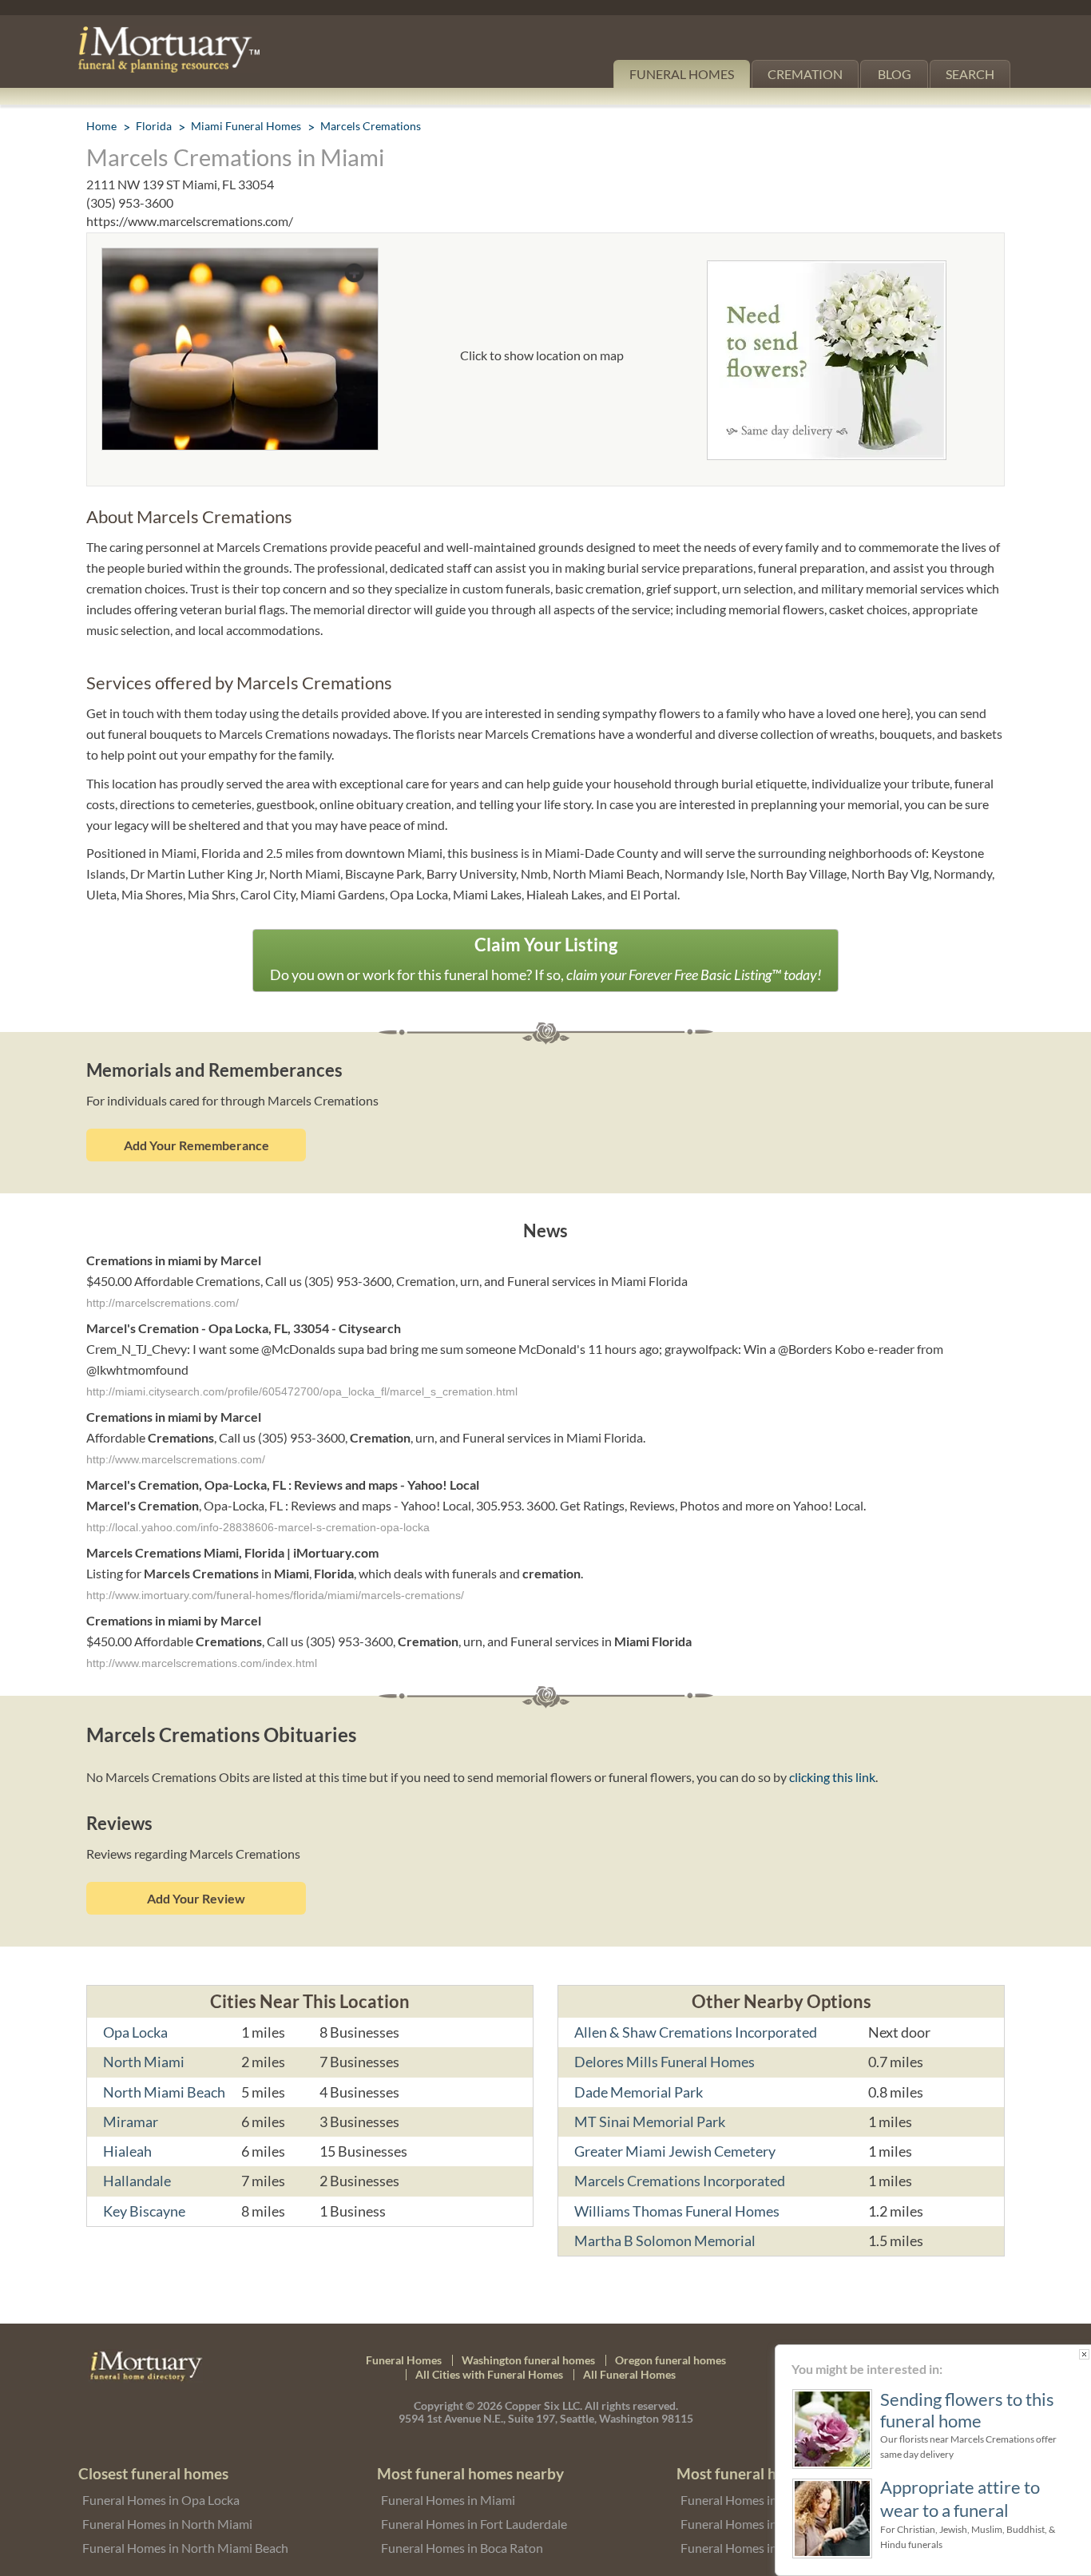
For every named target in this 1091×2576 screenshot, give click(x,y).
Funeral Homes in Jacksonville (763, 2500)
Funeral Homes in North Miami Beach (185, 2548)
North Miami (144, 2062)
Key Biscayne (144, 2211)
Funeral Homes (682, 74)
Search (970, 74)
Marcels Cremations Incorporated (680, 2181)
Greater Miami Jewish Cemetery (675, 2151)
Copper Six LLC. (544, 2405)
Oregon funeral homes (670, 2360)
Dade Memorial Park (639, 2092)
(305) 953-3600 (130, 202)
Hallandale (137, 2181)
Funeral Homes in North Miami (167, 2524)
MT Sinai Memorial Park (650, 2122)
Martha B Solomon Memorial (665, 2241)
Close (1081, 2354)
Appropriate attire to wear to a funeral (957, 2498)
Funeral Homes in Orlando (753, 2548)
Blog (895, 74)
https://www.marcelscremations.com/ (190, 221)
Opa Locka (135, 2032)
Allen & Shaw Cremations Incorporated (696, 2032)
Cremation (805, 74)
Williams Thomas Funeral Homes (677, 2211)
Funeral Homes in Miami (448, 2500)
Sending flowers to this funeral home (964, 2410)
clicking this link (832, 1777)
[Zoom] (240, 258)
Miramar (131, 2122)
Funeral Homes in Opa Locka (161, 2500)
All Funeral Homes (629, 2374)
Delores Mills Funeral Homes (665, 2062)
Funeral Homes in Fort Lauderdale (474, 2524)
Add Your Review (196, 1898)
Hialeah (127, 2151)
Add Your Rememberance (196, 1145)
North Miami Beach (164, 2092)
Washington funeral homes (528, 2360)
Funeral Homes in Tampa (748, 2524)
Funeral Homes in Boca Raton (462, 2548)
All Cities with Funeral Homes (489, 2374)
